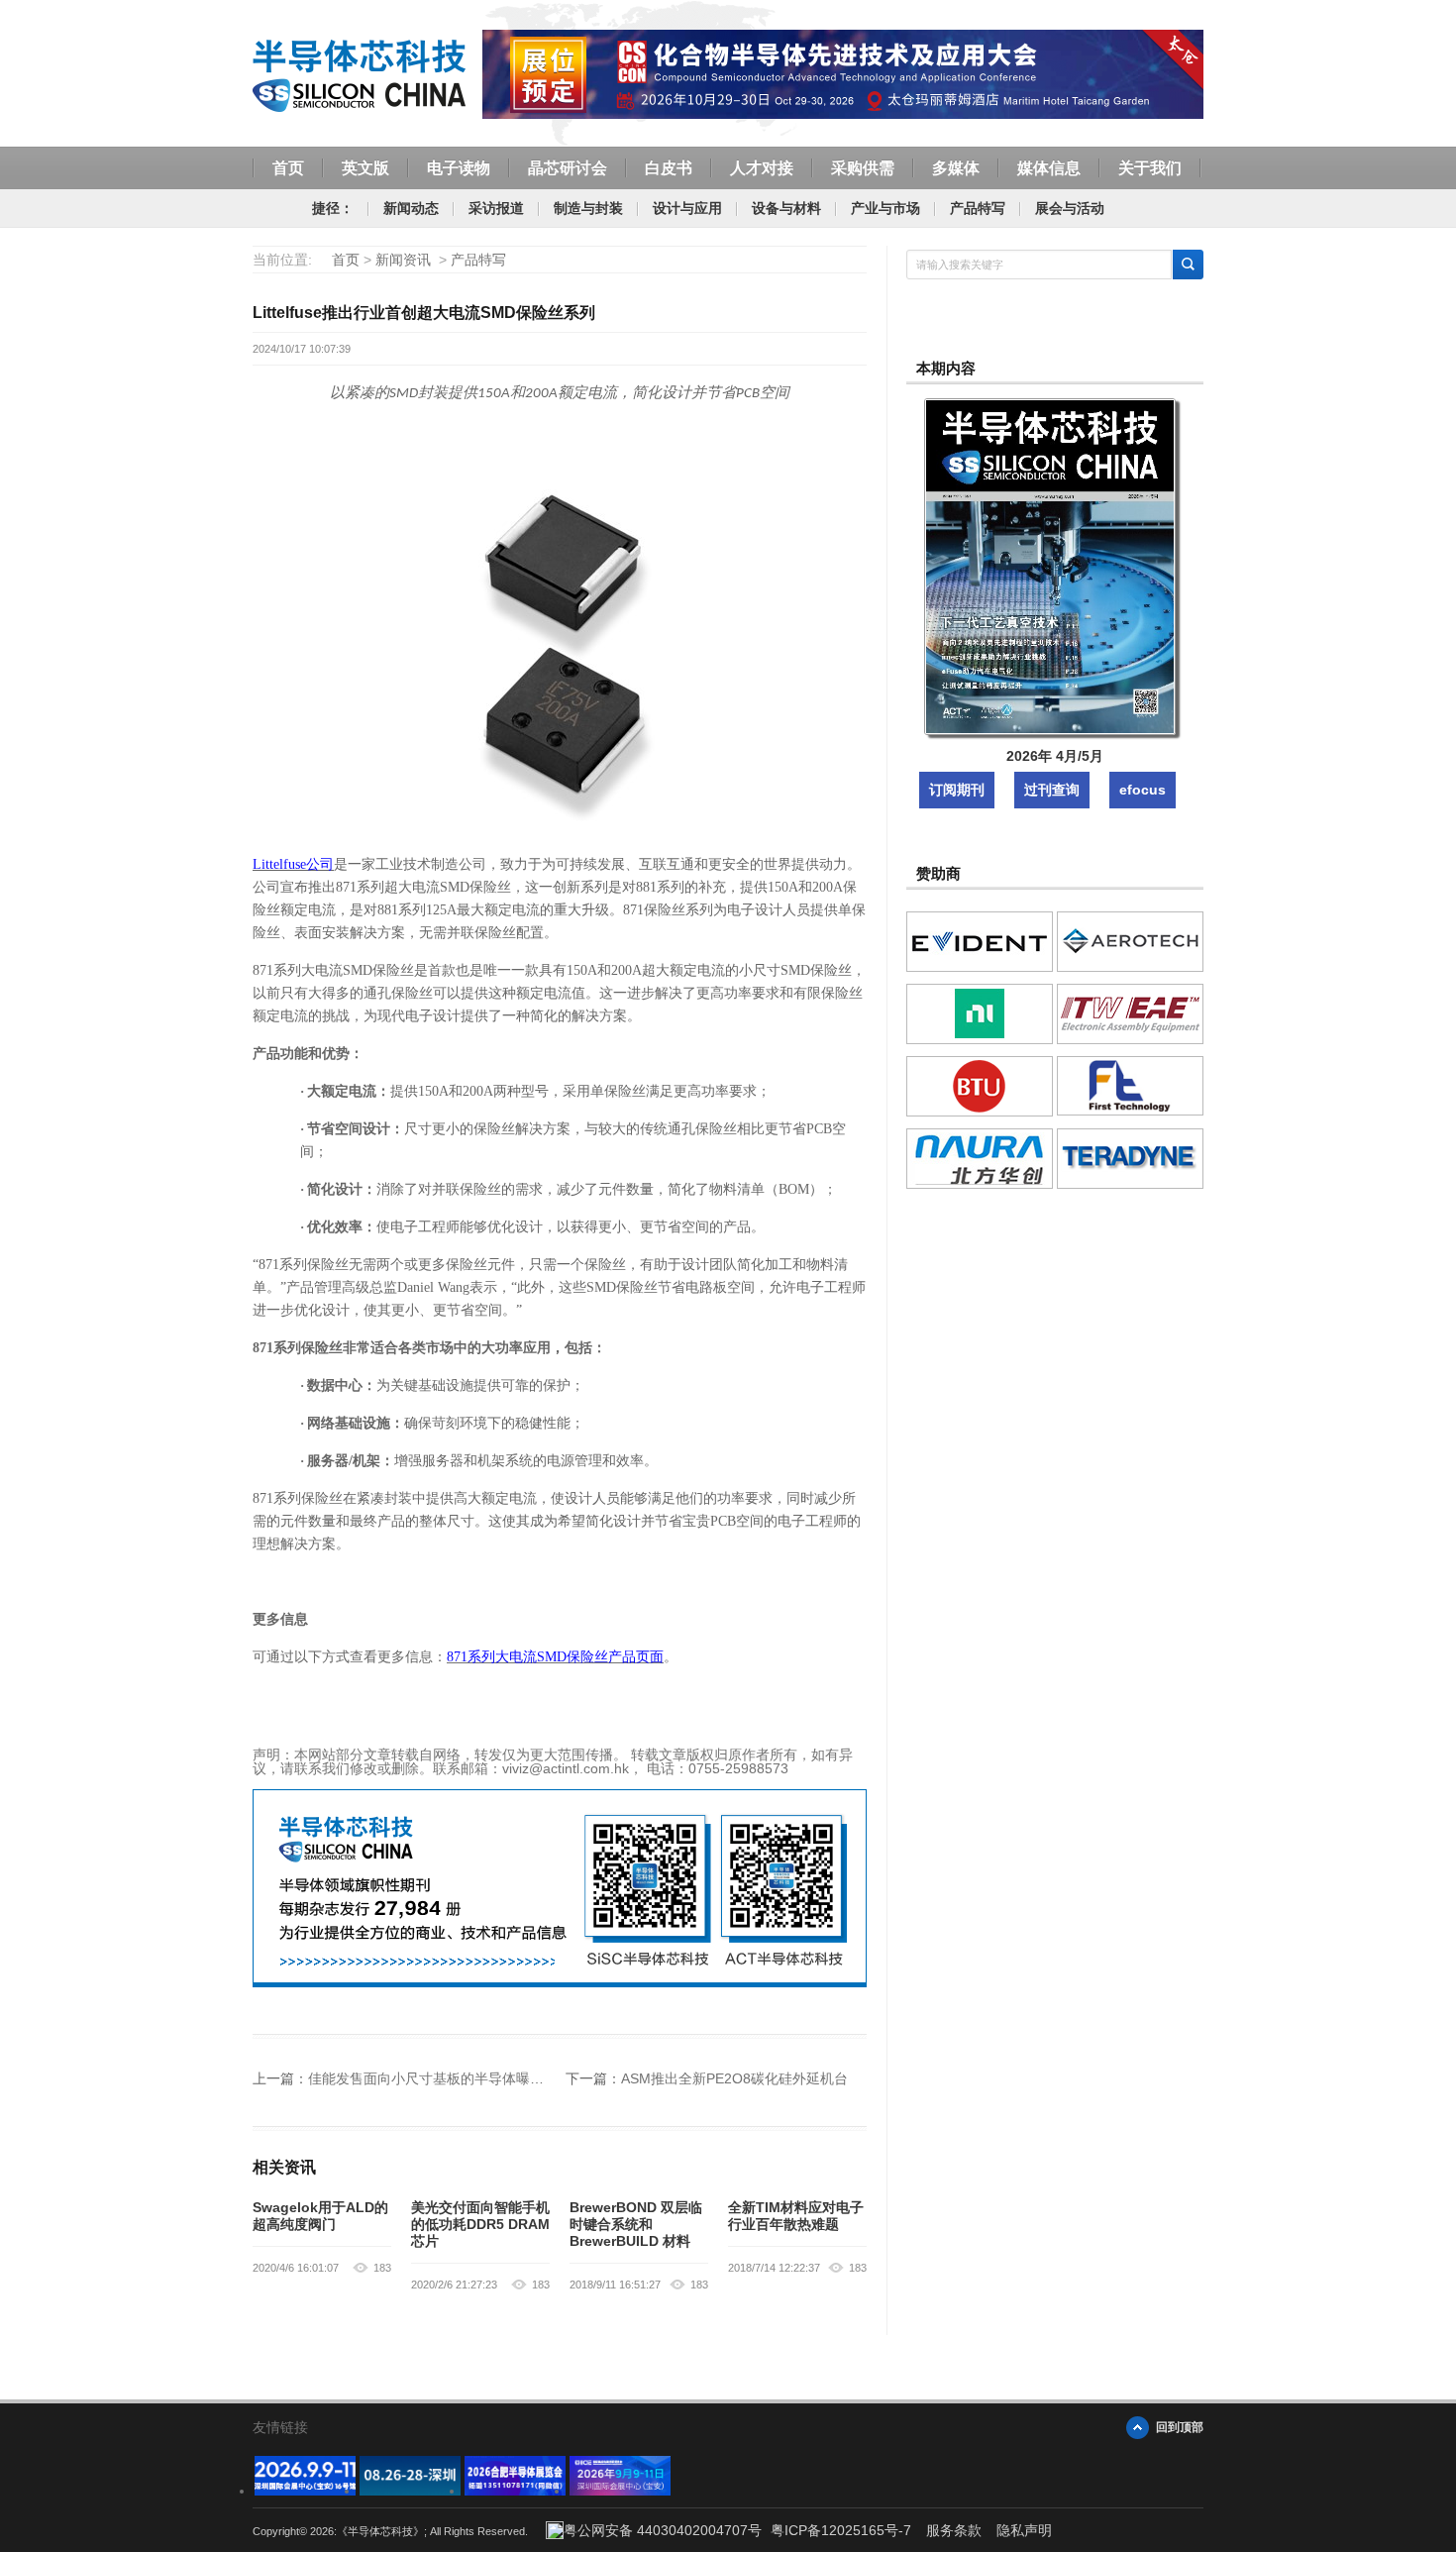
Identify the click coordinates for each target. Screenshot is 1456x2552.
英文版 (365, 168)
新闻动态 (411, 208)
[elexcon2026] (305, 2491)
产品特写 (978, 208)
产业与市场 (885, 208)
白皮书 (669, 168)
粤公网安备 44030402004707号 (663, 2530)
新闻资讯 (403, 260)
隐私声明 (1024, 2530)
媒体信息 (1049, 168)
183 (382, 2268)
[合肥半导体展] (515, 2491)
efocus (1143, 790)
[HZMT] (410, 2491)
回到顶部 (1180, 2427)
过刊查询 (1052, 790)
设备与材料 (786, 208)
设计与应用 (687, 208)
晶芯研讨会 (568, 168)
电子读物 (459, 168)
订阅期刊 (957, 790)
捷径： (333, 208)
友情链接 (280, 2427)
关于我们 (1150, 168)
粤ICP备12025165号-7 (841, 2530)
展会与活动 (1070, 208)
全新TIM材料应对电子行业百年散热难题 (796, 2216)
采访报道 (496, 208)
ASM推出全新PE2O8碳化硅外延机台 (734, 2078)
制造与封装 (588, 208)
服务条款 (954, 2530)
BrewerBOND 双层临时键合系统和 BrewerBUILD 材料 (636, 2224)
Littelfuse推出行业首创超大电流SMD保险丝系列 (424, 313)
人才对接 (762, 168)
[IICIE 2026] (620, 2491)
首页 (288, 168)
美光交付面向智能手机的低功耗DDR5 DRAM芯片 (480, 2224)
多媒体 (956, 168)
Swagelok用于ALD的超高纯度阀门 (320, 2216)
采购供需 (863, 168)
